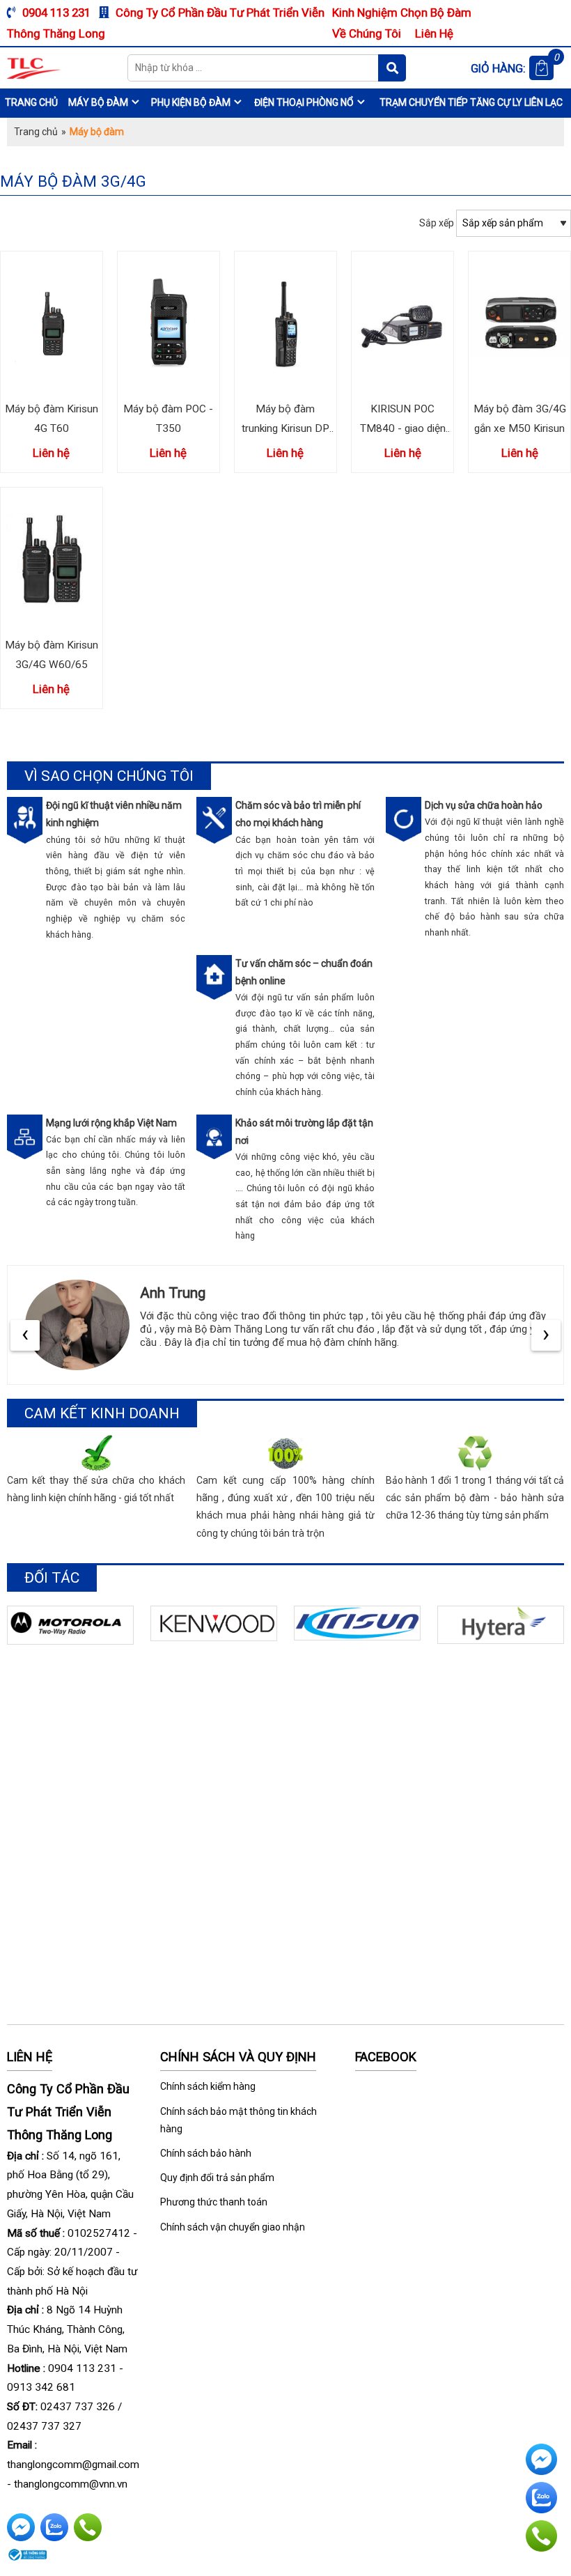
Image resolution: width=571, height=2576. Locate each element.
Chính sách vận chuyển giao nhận (233, 2227)
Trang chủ (31, 102)
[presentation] (25, 1335)
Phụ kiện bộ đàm (191, 102)
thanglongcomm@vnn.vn (71, 2484)
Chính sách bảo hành (206, 2153)
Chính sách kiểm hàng (208, 2086)
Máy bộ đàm (98, 102)
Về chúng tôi (367, 33)
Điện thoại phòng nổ (304, 102)
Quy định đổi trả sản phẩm (217, 2178)
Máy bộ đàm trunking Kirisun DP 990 (285, 428)
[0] (541, 68)
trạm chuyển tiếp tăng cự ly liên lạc (471, 102)
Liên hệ (434, 33)
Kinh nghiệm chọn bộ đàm (402, 13)
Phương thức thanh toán (214, 2202)
